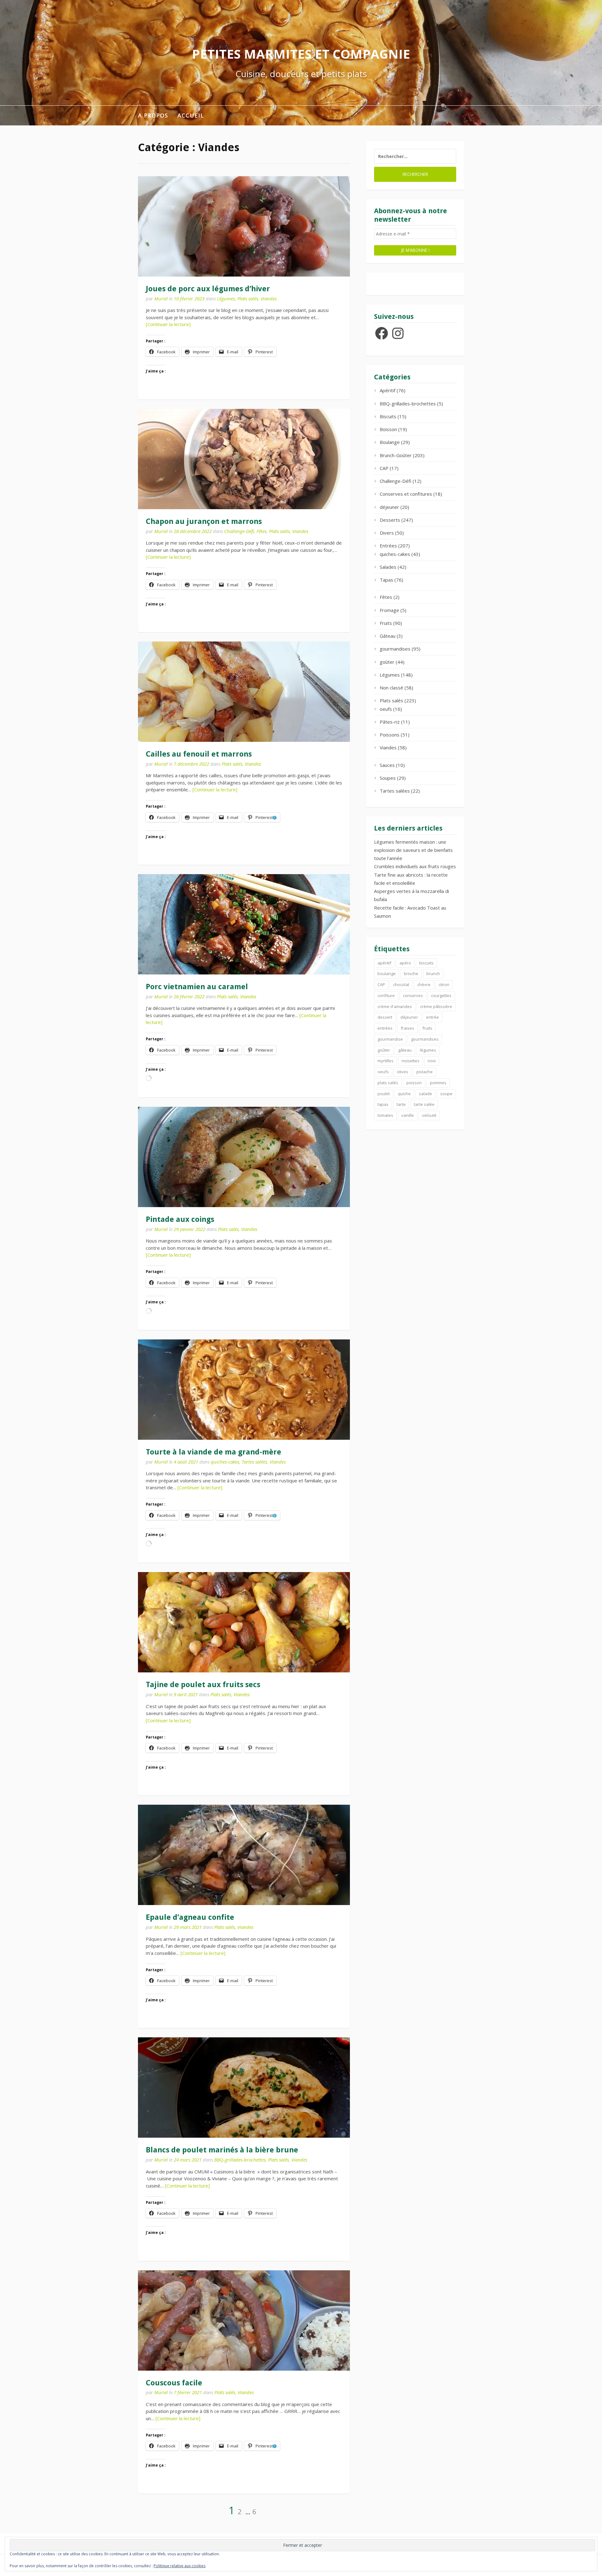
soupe (446, 1094)
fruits (427, 1028)
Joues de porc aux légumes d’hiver (208, 289)
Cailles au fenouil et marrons (199, 754)
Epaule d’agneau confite (190, 1917)
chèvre (424, 984)
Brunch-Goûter (396, 455)
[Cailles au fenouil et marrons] (244, 692)
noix (432, 1061)
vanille (408, 1115)
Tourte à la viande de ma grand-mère (214, 1452)
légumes (428, 1050)
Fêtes (261, 531)
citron (444, 984)
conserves (413, 995)
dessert (385, 1017)
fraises (407, 1028)
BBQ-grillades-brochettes (240, 2160)
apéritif (384, 963)
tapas (383, 1104)
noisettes (411, 1061)
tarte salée (424, 1104)
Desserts (390, 520)
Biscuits (388, 416)
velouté (429, 1115)
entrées (385, 1028)
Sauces (387, 765)
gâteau (405, 1050)
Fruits (386, 623)
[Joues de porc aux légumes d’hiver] (244, 226)
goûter (387, 662)
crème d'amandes (395, 1006)
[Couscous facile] (244, 2320)
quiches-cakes (225, 1462)
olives (403, 1072)
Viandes (269, 298)
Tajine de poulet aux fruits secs (203, 1685)
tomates (385, 1115)
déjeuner (389, 507)
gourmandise (390, 1039)
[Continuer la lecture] (168, 324)
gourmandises (395, 649)
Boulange (390, 442)
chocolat (401, 984)
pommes (438, 1083)
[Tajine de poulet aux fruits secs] (244, 1622)
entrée (433, 1017)
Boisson (388, 429)
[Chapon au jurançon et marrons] (244, 459)
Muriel (161, 298)
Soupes (388, 778)
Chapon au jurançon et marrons (204, 521)
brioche (411, 974)
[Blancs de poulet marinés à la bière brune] (244, 2088)
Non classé (391, 688)
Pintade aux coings (180, 1219)
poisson (414, 1083)
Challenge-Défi (239, 531)
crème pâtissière (436, 1006)
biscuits (426, 963)
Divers (387, 533)
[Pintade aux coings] (244, 1157)
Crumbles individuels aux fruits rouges (415, 866)
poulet (384, 1094)
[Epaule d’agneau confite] (244, 1855)
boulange (387, 974)
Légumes (226, 298)
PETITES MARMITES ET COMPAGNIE (301, 54)
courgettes (441, 995)
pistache (425, 1072)
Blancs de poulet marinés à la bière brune (222, 2150)
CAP (384, 468)
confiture (386, 995)
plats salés (388, 1083)
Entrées (388, 546)
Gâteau (388, 636)
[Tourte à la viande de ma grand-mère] (244, 1390)
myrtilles (385, 1061)
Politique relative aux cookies (180, 2566)
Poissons (390, 735)
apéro (405, 963)
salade (425, 1094)
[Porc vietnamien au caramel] (244, 924)
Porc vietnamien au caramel (197, 987)
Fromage (389, 610)
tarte (401, 1104)
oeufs (386, 709)
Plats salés (248, 298)
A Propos (153, 115)
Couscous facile (174, 2383)
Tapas (386, 580)
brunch (433, 974)
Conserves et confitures (406, 494)
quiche (404, 1094)
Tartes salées (254, 1462)
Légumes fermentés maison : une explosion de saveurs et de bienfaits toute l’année (413, 850)
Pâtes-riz (390, 722)
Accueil (191, 115)
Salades (388, 567)
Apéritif (388, 390)
